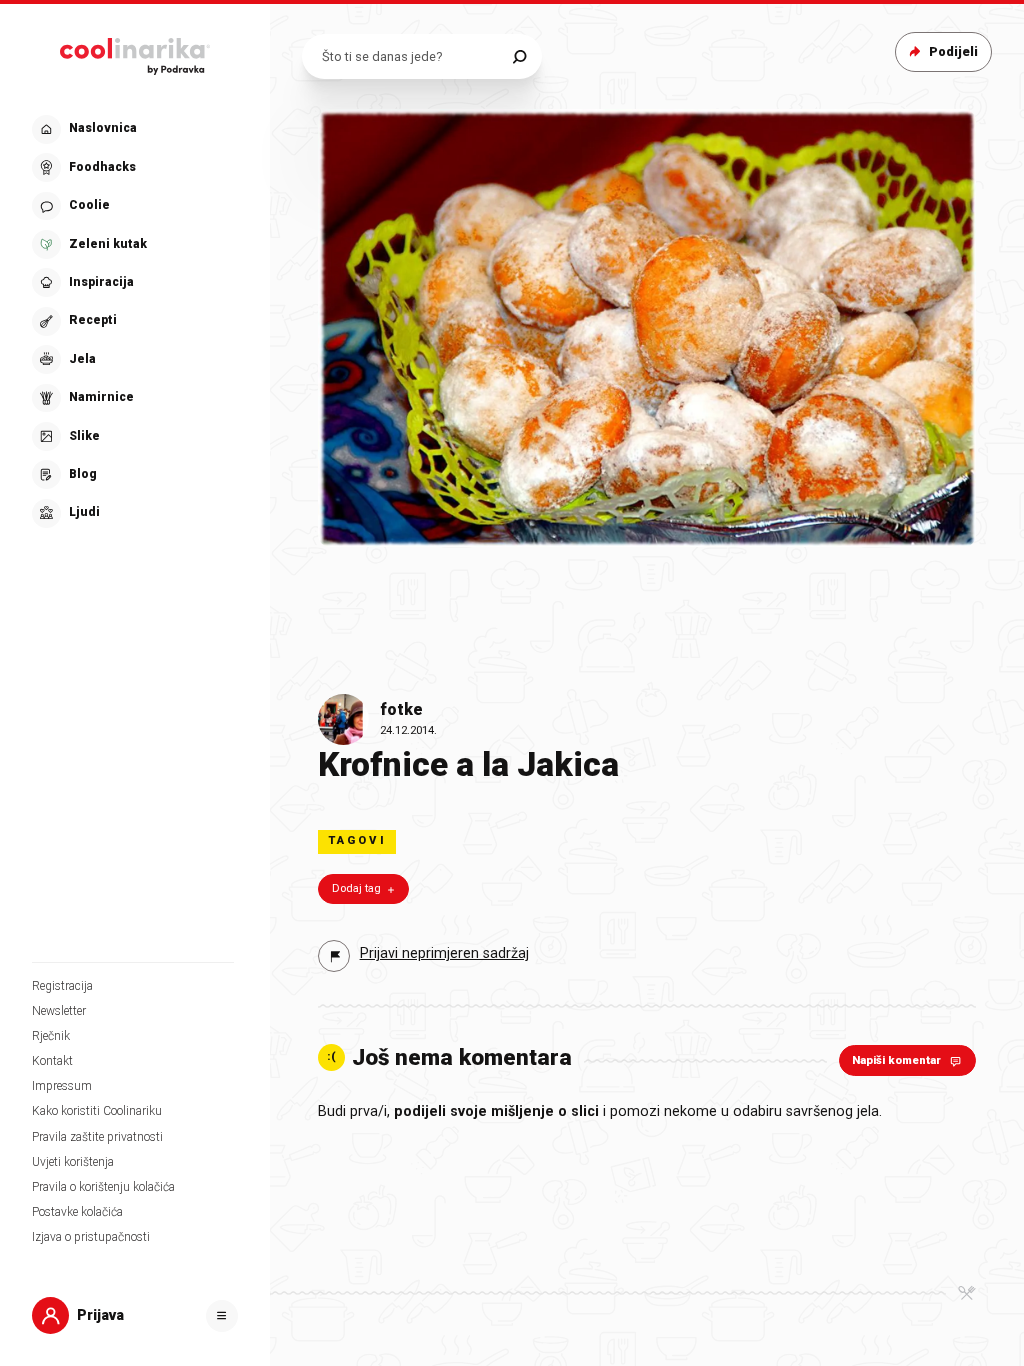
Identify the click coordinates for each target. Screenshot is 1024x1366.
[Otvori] (222, 1316)
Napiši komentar (896, 1060)
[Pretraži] (519, 56)
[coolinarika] (135, 52)
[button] (133, 321)
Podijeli (953, 51)
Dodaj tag (356, 888)
